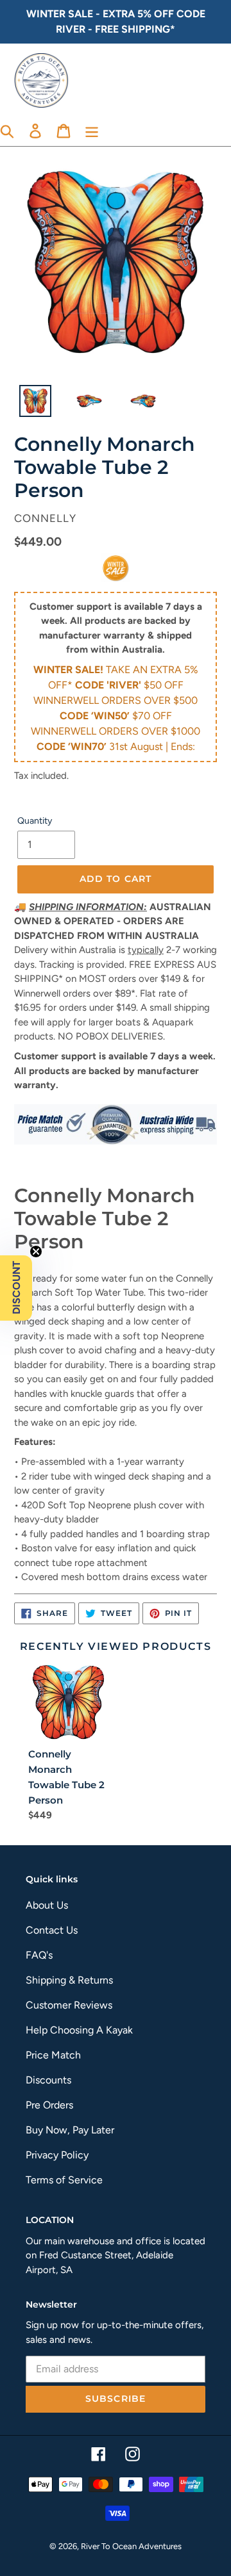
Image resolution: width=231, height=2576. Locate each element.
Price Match (53, 2055)
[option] (28, 404)
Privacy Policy (57, 2155)
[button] (16, 1288)
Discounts (48, 2080)
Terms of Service (64, 2180)
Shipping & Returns (69, 1980)
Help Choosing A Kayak (79, 2030)
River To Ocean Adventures (131, 2546)
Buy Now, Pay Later (70, 2130)
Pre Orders (49, 2105)
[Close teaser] (36, 1251)
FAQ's (39, 1955)
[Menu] (92, 130)
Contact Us (52, 1930)
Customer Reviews (69, 2005)
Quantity (35, 821)
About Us (47, 1905)
